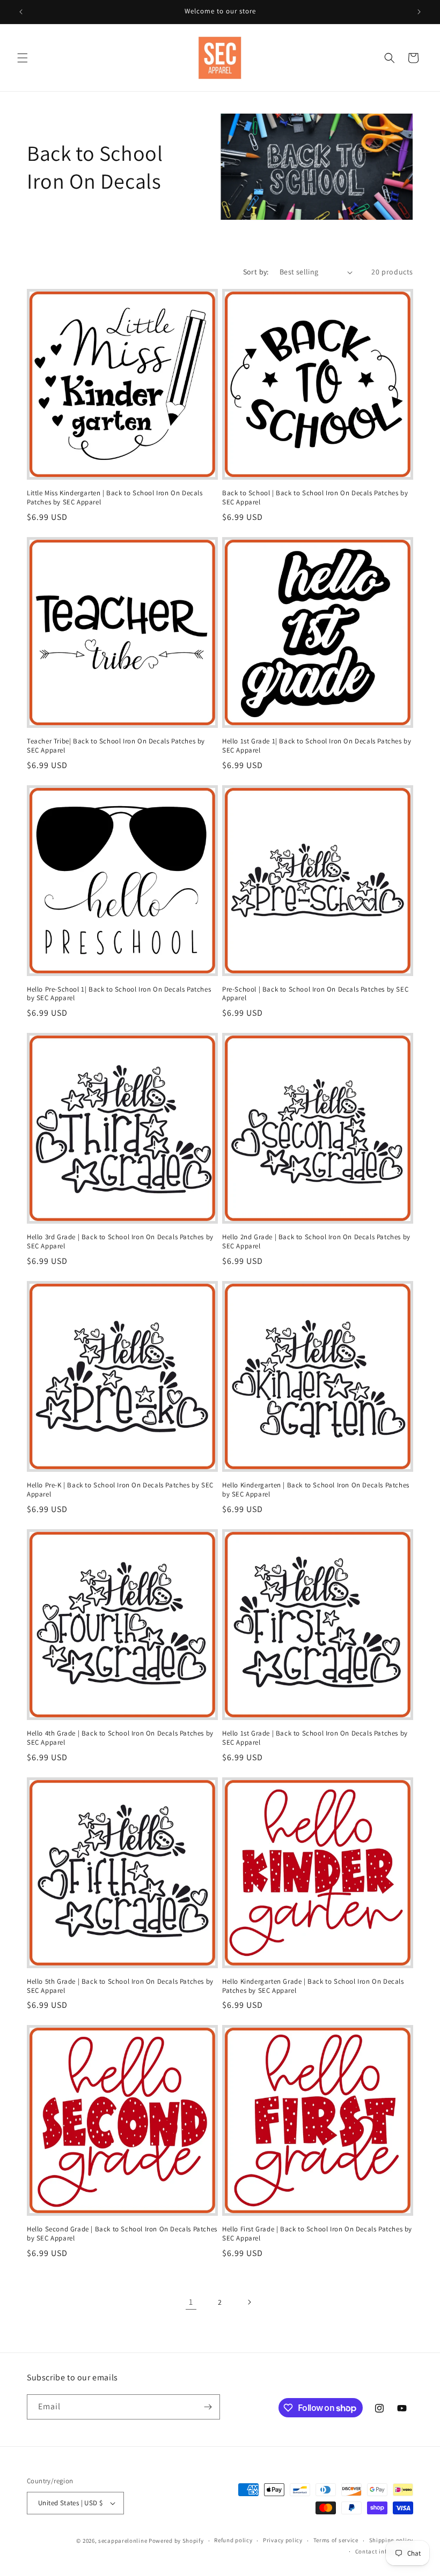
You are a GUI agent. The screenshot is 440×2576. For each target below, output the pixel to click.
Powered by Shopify (176, 2541)
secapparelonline (123, 2541)
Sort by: (256, 272)
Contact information (384, 2551)
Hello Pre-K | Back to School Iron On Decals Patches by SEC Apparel (120, 1490)
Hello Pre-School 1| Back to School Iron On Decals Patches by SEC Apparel (119, 994)
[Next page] (249, 2302)
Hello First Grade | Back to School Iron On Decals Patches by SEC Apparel (317, 2234)
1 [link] (191, 2302)
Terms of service (336, 2540)
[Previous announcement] (21, 12)
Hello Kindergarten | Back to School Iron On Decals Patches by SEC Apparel (316, 1490)
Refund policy (233, 2540)
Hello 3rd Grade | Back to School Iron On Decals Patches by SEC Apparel (120, 1242)
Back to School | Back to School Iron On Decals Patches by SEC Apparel (315, 498)
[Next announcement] (419, 12)
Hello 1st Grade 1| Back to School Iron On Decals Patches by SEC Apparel (317, 746)
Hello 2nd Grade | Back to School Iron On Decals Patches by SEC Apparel (316, 1242)
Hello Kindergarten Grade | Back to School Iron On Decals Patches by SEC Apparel (313, 1986)
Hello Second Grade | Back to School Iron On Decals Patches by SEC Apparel (122, 2234)
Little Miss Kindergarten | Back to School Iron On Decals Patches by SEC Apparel (115, 498)
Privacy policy (283, 2540)
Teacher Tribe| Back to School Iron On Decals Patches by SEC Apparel (116, 746)
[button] (23, 58)
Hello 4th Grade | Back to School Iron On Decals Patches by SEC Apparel (120, 1738)
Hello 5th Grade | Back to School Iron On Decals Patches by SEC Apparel (120, 1986)
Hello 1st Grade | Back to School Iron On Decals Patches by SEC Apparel (315, 1738)
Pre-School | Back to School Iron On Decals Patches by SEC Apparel (315, 994)
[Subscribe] (208, 2407)
